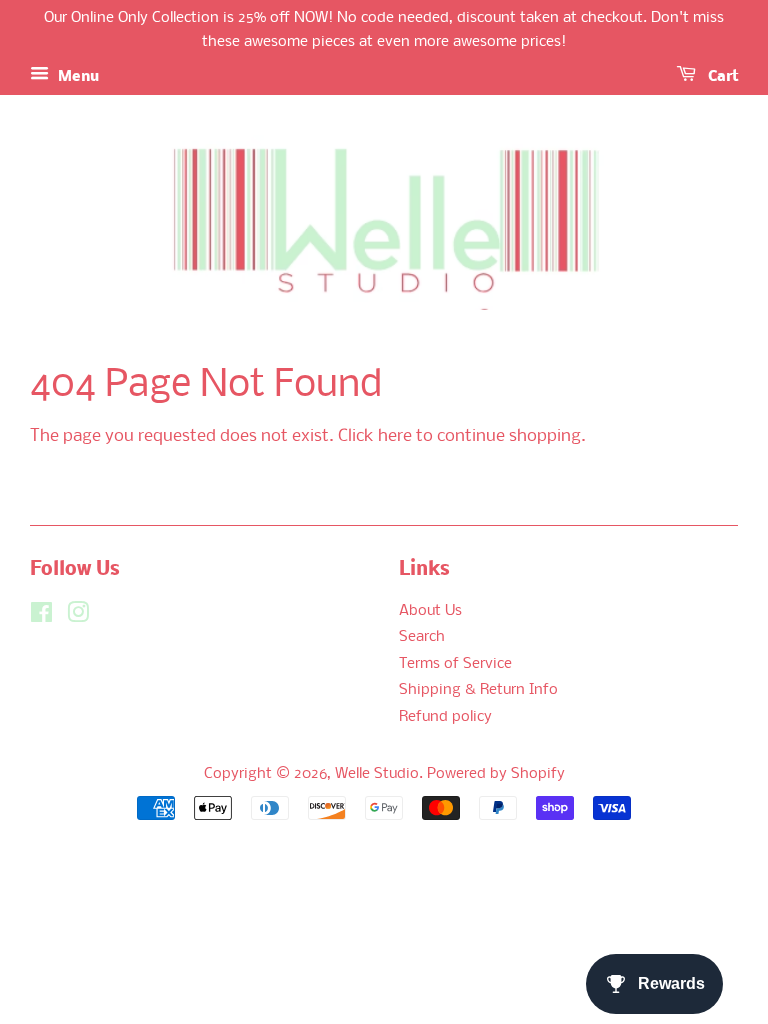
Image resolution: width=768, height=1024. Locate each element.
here (395, 436)
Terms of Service (455, 664)
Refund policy (445, 717)
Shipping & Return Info (478, 690)
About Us (430, 611)
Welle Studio (377, 774)
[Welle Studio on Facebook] (41, 617)
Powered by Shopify (496, 774)
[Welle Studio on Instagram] (78, 617)
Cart (721, 76)
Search (422, 637)
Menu (76, 76)
